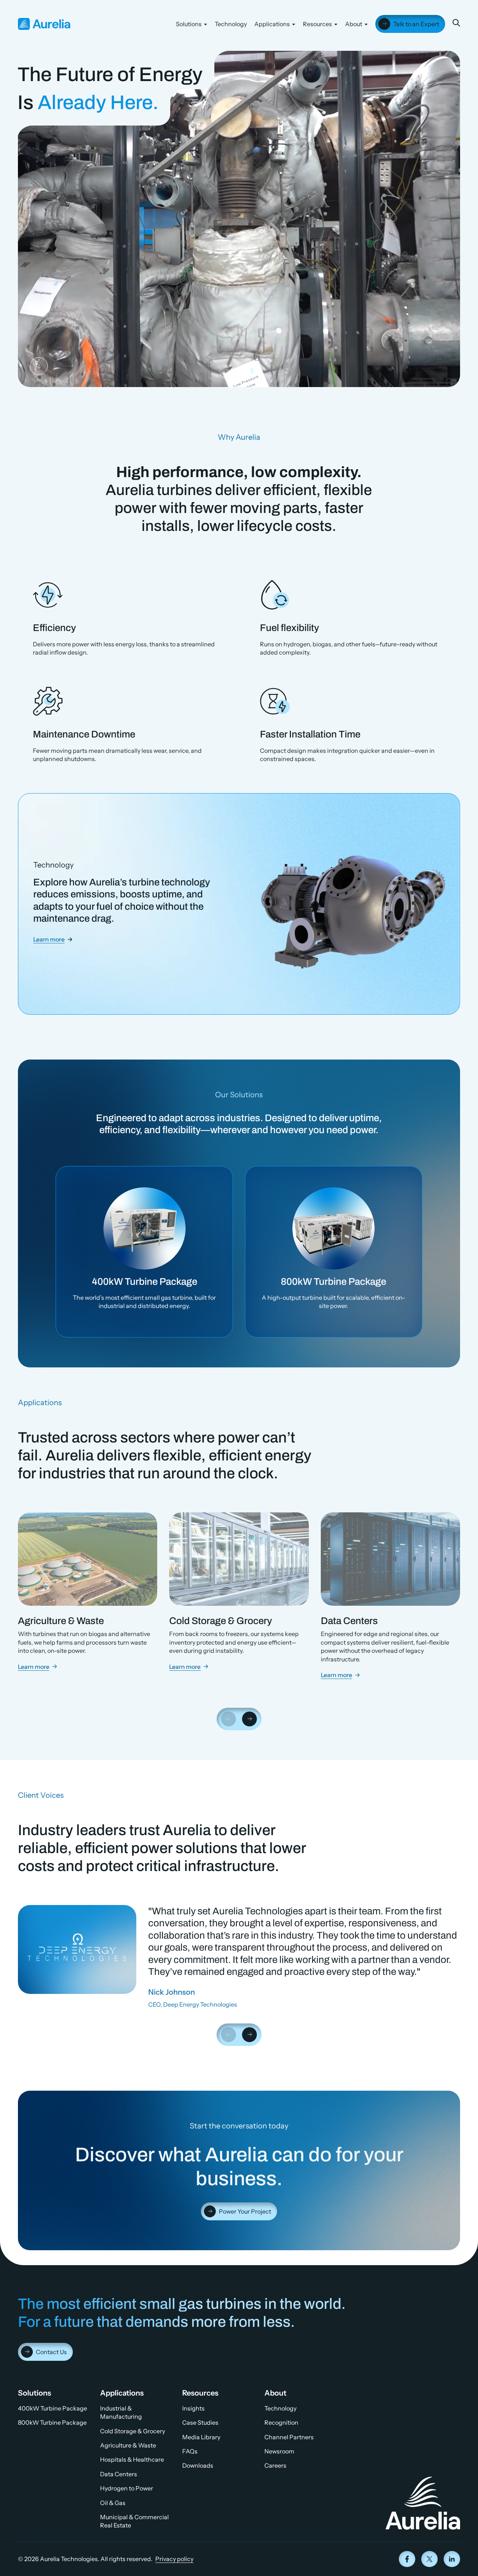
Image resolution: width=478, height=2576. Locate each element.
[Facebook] (407, 2559)
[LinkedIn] (452, 2559)
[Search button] (456, 23)
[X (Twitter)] (429, 2559)
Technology (231, 24)
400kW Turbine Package (52, 2408)
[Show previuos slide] (229, 1719)
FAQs (190, 2451)
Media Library (201, 2437)
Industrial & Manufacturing (121, 2412)
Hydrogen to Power (127, 2488)
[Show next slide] (249, 1719)
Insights (193, 2408)
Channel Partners (289, 2437)
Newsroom (279, 2451)
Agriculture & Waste (128, 2445)
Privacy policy (174, 2559)
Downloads (198, 2465)
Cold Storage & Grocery (133, 2431)
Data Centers (119, 2474)
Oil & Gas (113, 2503)
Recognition (281, 2422)
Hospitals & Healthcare (132, 2459)
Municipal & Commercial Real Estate (134, 2521)
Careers (275, 2465)
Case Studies (200, 2422)
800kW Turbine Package (52, 2422)
